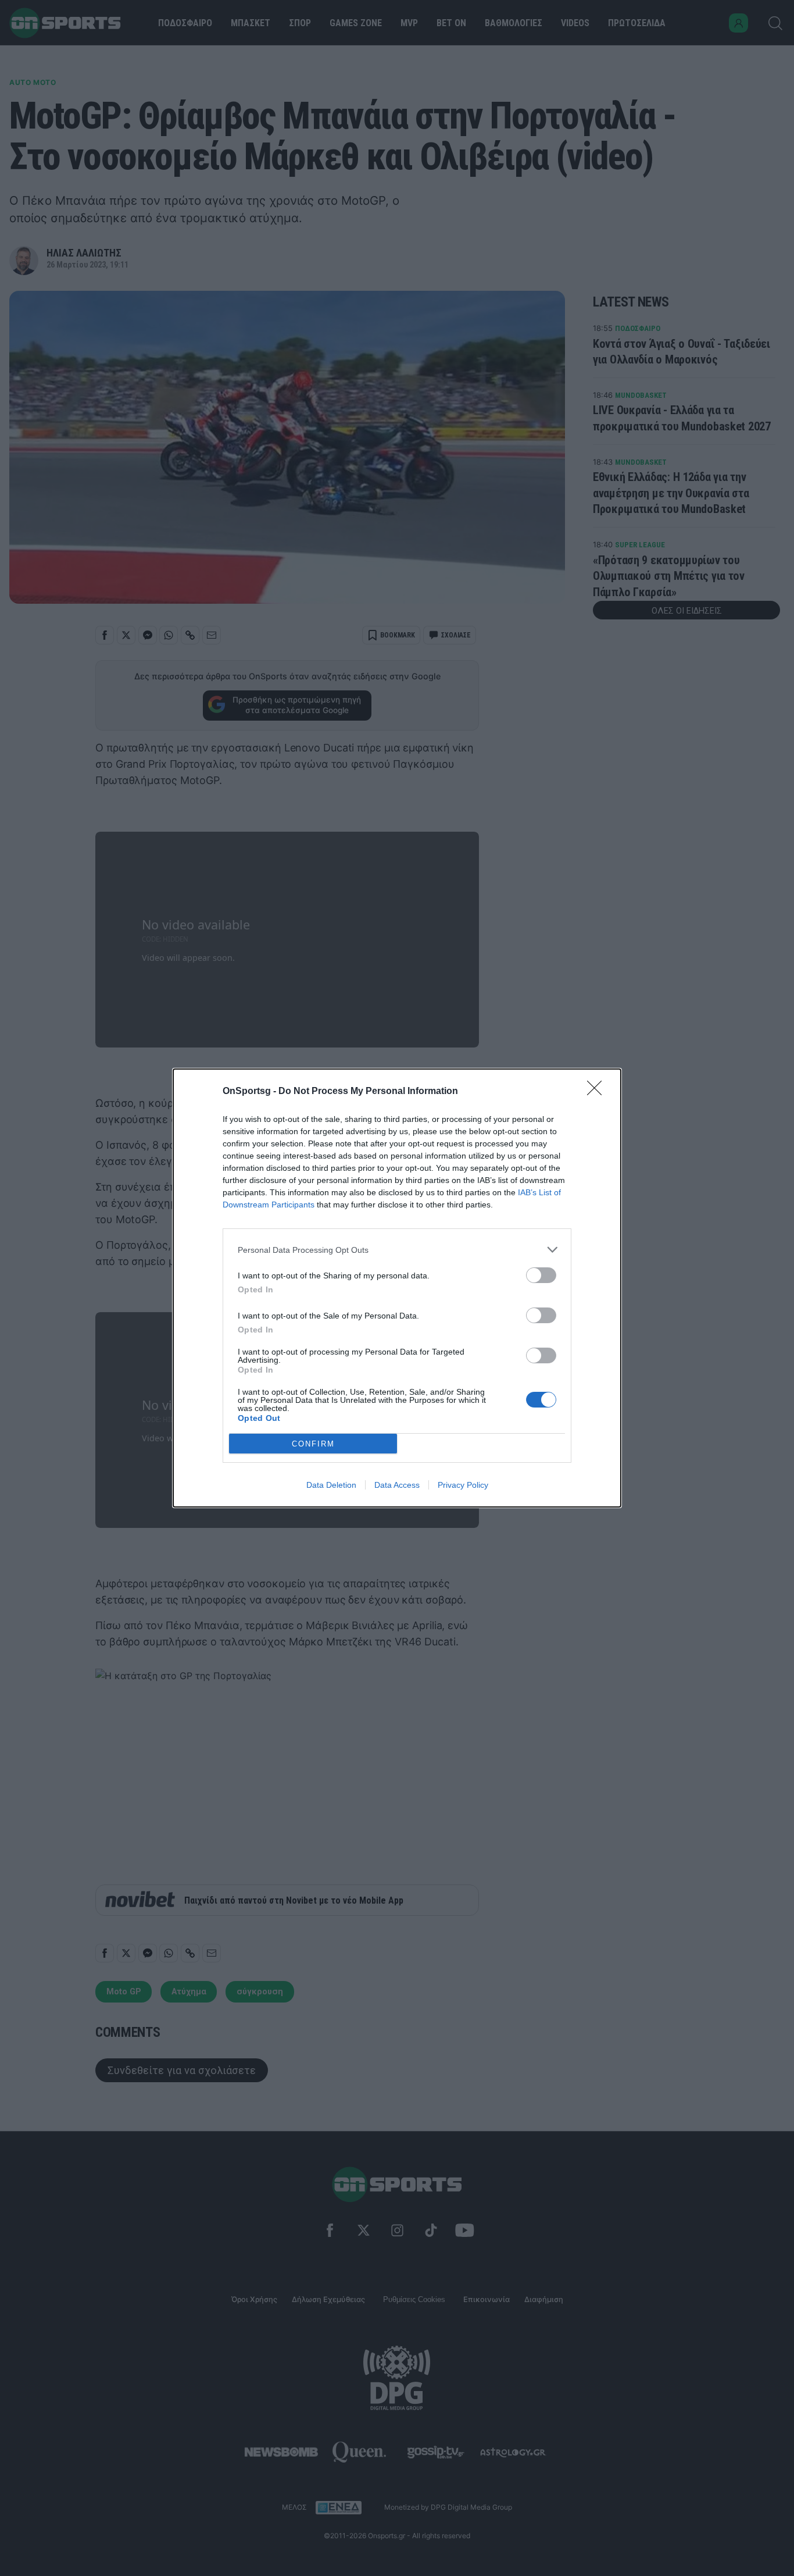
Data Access (397, 1485)
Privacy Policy (463, 1485)
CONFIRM (313, 1444)
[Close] (598, 1092)
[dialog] (397, 1288)
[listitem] (397, 1250)
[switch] (541, 1275)
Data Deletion (331, 1485)
